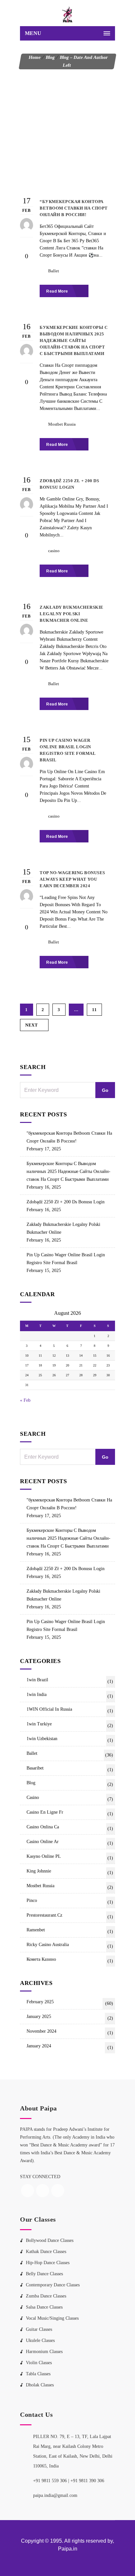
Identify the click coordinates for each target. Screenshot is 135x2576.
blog (70, 1784)
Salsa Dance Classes (44, 2307)
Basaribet (70, 1769)
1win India (70, 1695)
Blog (50, 57)
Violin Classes (39, 2363)
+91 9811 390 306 (87, 2481)
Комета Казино (70, 1960)
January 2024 (70, 2047)
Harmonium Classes (44, 2352)
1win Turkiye (70, 1725)
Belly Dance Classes (44, 2274)
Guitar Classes (39, 2329)
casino (54, 551)
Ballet (54, 271)
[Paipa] (67, 15)
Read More (58, 291)
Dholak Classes (40, 2385)
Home (35, 57)
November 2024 (70, 2032)
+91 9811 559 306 (50, 2481)
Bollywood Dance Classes (50, 2240)
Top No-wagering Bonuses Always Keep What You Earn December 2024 (72, 879)
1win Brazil (70, 1681)
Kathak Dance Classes (46, 2252)
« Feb (25, 1400)
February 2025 (70, 2003)
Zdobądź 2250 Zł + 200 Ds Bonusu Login (66, 1202)
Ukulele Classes (40, 2340)
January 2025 (70, 2017)
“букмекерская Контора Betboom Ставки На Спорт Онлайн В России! (69, 1137)
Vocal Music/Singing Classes (52, 2318)
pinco (70, 1901)
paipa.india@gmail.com (55, 2495)
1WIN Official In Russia (70, 1710)
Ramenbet (70, 1931)
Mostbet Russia (62, 424)
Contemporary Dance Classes (53, 2285)
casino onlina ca (70, 1828)
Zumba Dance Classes (46, 2296)
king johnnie (70, 1872)
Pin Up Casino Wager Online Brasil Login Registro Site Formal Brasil (66, 1259)
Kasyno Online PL (70, 1857)
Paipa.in (68, 2549)
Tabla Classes (38, 2374)
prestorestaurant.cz (70, 1916)
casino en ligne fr (70, 1813)
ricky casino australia (70, 1945)
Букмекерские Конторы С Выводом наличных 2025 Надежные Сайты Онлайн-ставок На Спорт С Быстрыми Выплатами (68, 1171)
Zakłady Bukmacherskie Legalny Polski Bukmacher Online (63, 1228)
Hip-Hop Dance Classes (48, 2263)
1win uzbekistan (70, 1739)
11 (94, 1010)
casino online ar (70, 1842)
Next (31, 1025)
